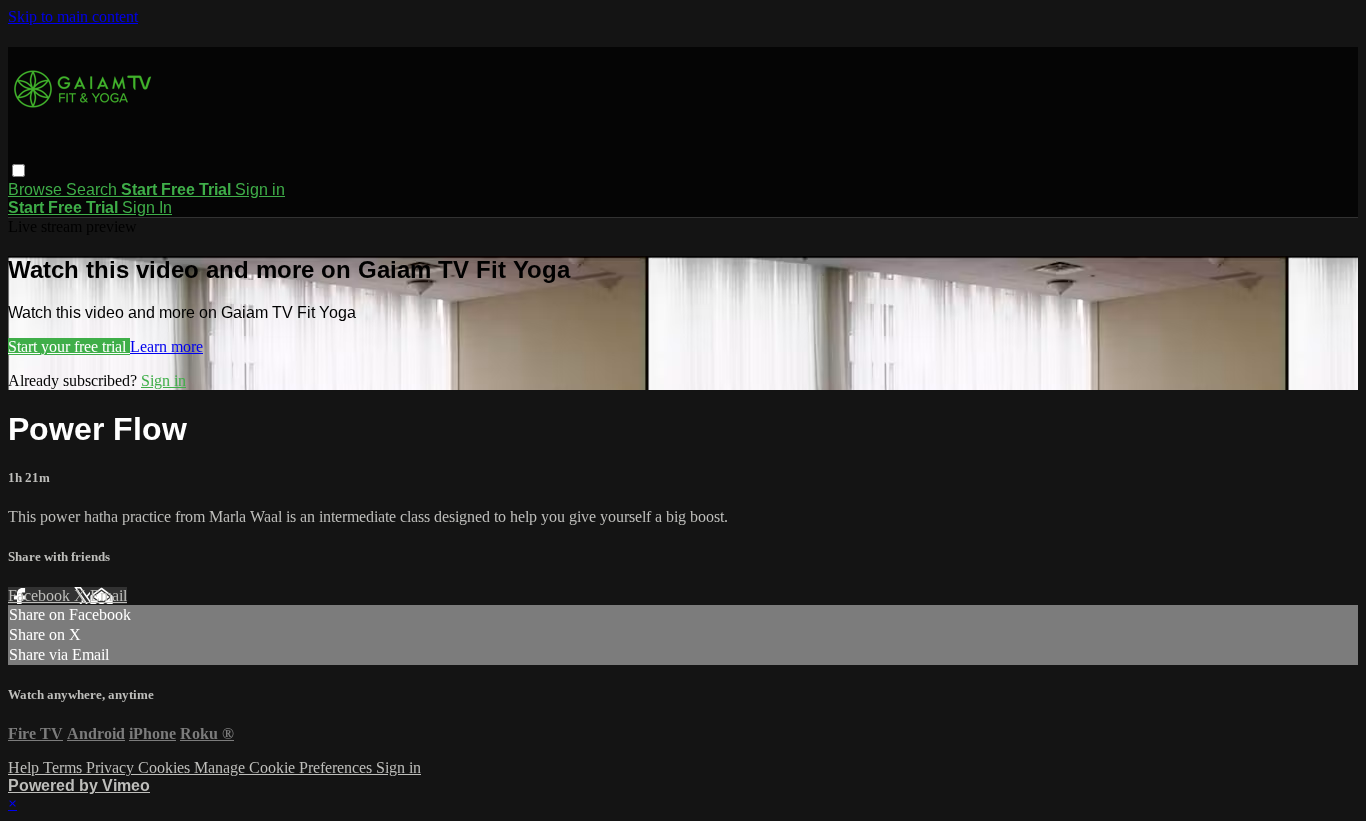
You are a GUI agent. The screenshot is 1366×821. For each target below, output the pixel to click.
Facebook (41, 595)
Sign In (147, 207)
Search (93, 189)
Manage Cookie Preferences (285, 767)
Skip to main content (73, 16)
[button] (18, 170)
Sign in (260, 189)
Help (25, 767)
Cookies (166, 767)
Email (108, 595)
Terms (64, 767)
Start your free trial (69, 346)
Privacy (112, 767)
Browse (37, 189)
